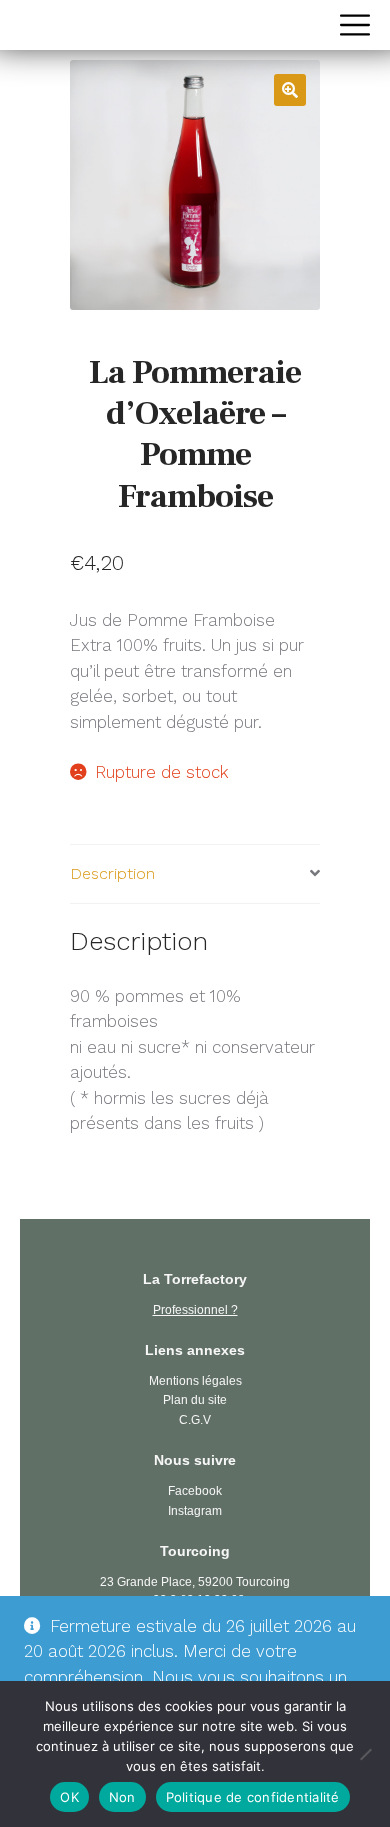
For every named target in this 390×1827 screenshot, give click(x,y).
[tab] (195, 874)
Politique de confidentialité (253, 1797)
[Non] (365, 1754)
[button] (290, 90)
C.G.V (195, 1420)
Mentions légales (195, 1381)
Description (112, 873)
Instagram (195, 1511)
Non (122, 1797)
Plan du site (195, 1400)
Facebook (195, 1491)
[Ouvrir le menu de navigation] (355, 25)
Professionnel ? (195, 1310)
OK (69, 1797)
